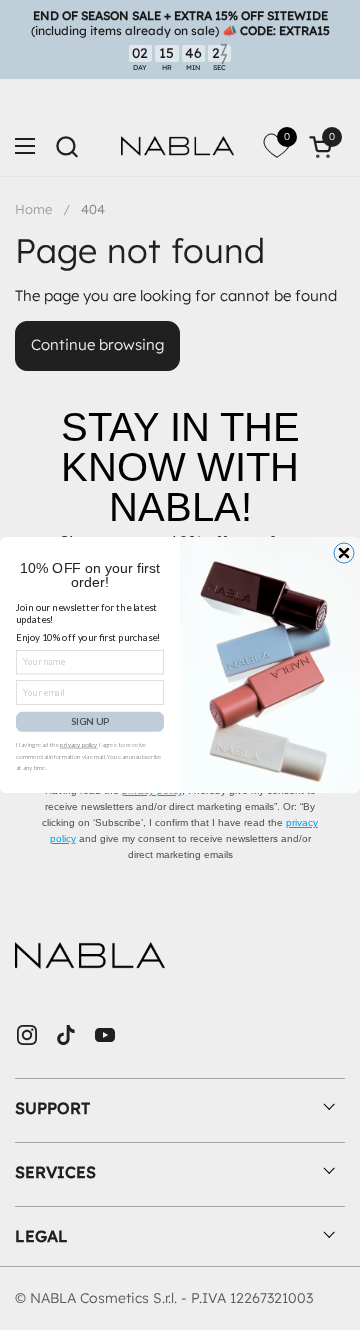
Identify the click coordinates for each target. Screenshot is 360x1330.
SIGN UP (90, 722)
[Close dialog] (344, 553)
